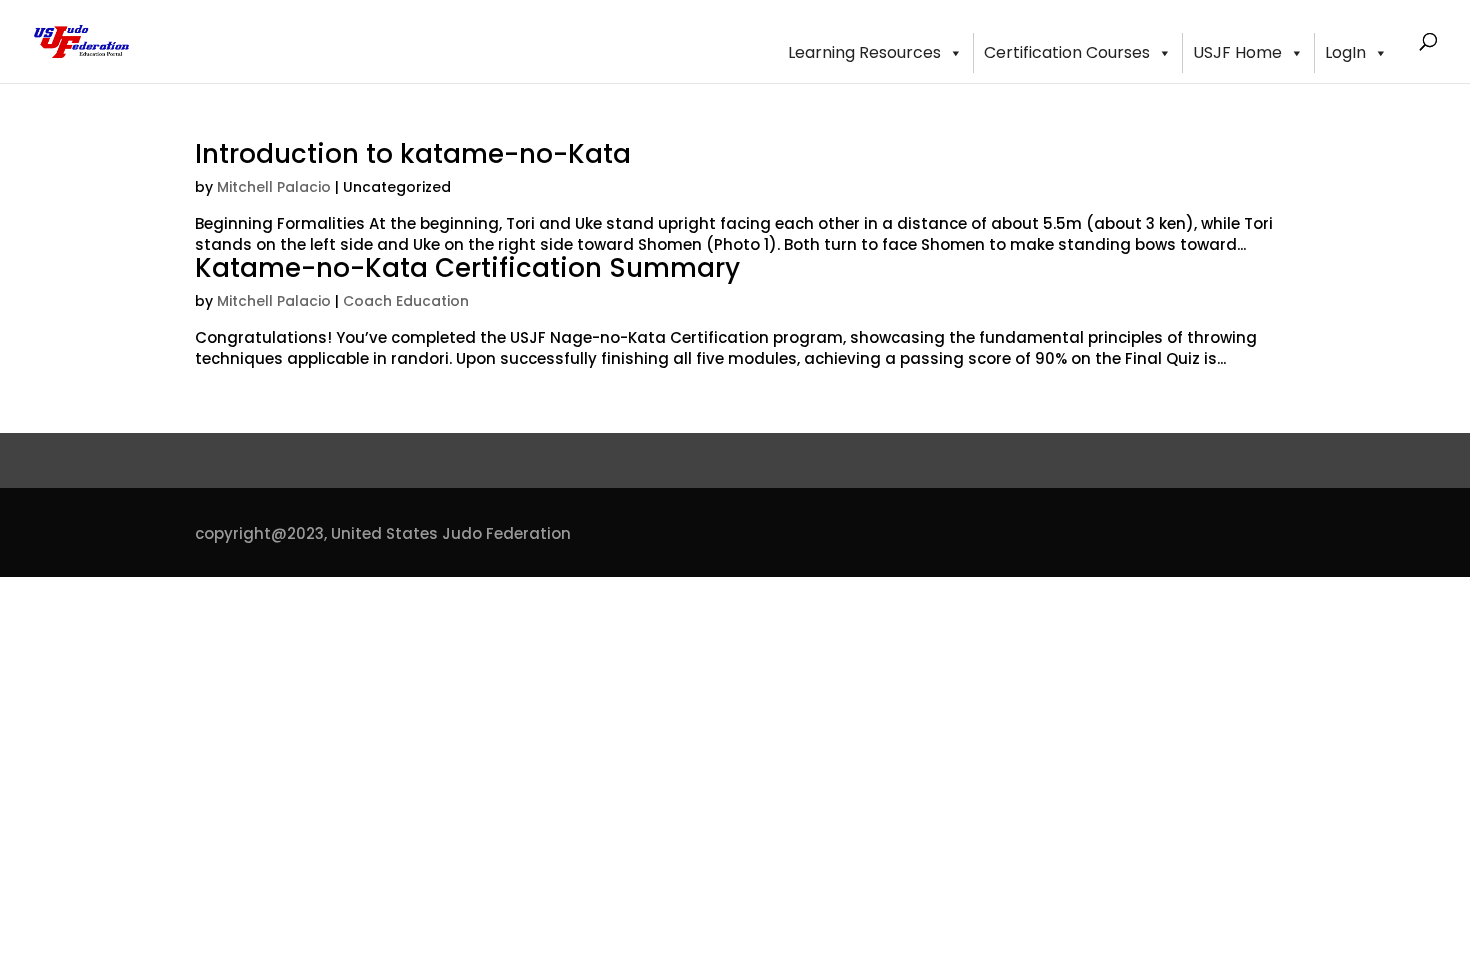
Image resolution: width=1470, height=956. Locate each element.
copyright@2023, (261, 533)
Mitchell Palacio (274, 187)
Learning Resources (864, 52)
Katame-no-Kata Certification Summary (467, 268)
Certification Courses (1067, 52)
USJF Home (1237, 52)
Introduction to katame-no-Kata (413, 154)
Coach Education (406, 301)
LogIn (1345, 52)
